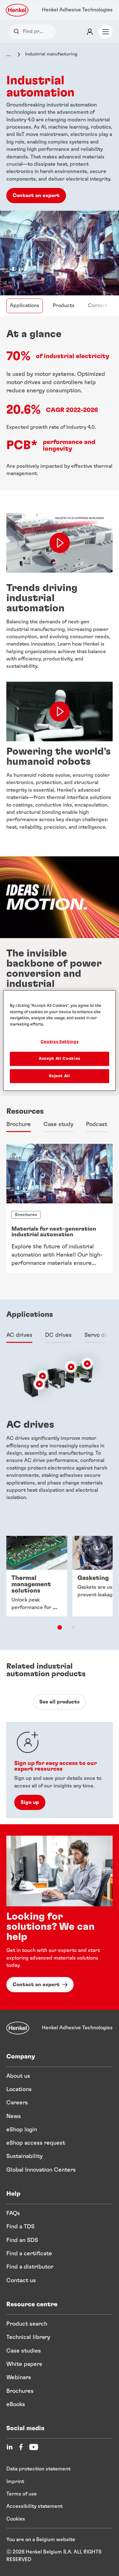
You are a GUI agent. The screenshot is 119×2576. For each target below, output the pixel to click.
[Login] (90, 32)
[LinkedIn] (10, 2447)
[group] (60, 1587)
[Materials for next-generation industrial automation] (60, 1208)
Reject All (60, 1076)
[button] (43, 1376)
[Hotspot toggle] (43, 1376)
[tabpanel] (60, 1213)
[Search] (18, 32)
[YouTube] (34, 2447)
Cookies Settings (60, 1042)
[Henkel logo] (17, 10)
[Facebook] (21, 2447)
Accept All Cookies (60, 1059)
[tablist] (60, 1627)
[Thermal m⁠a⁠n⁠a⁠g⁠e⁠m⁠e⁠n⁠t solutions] (37, 1576)
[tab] (19, 1125)
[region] (59, 1041)
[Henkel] (18, 2028)
